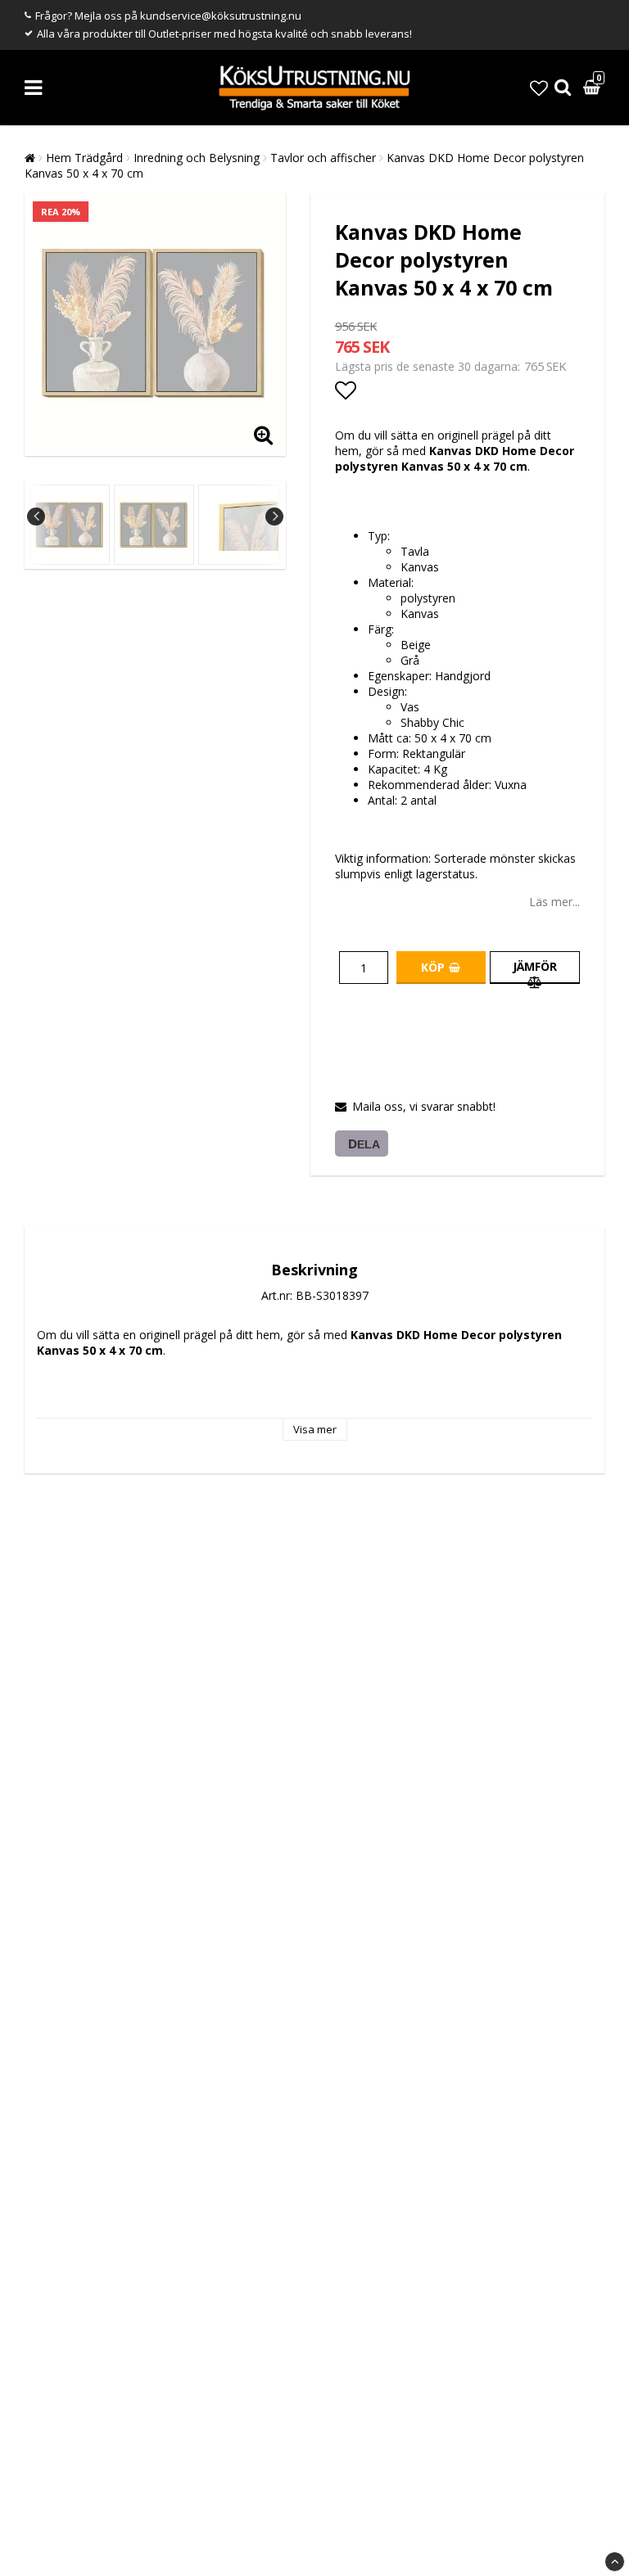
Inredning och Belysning (197, 158)
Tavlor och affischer (323, 158)
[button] (539, 88)
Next (274, 517)
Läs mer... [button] (554, 902)
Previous (36, 517)
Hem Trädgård (84, 158)
